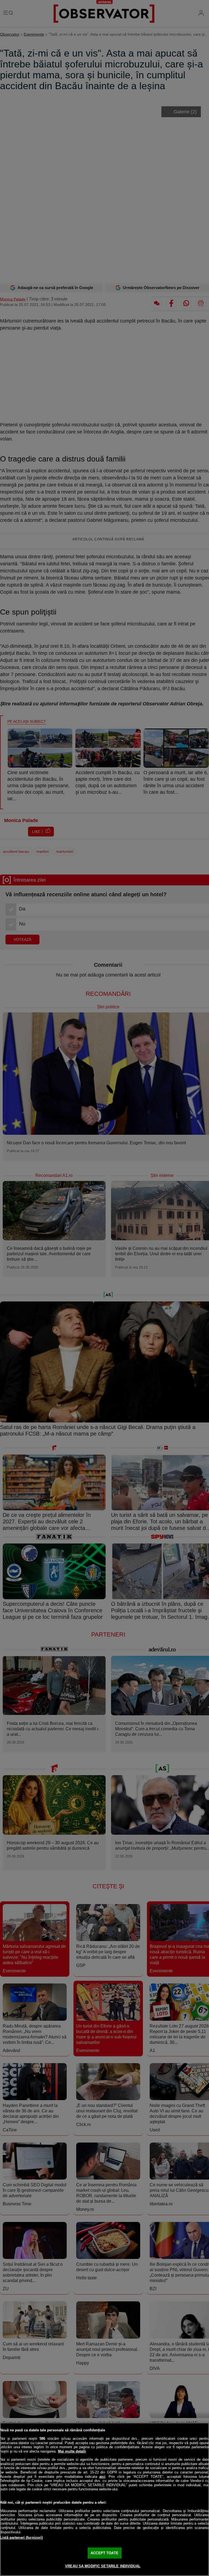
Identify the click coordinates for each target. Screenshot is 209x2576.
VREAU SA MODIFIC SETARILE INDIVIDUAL (103, 2566)
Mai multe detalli (72, 2451)
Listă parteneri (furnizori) (21, 2538)
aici (102, 2477)
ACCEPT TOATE (104, 2553)
